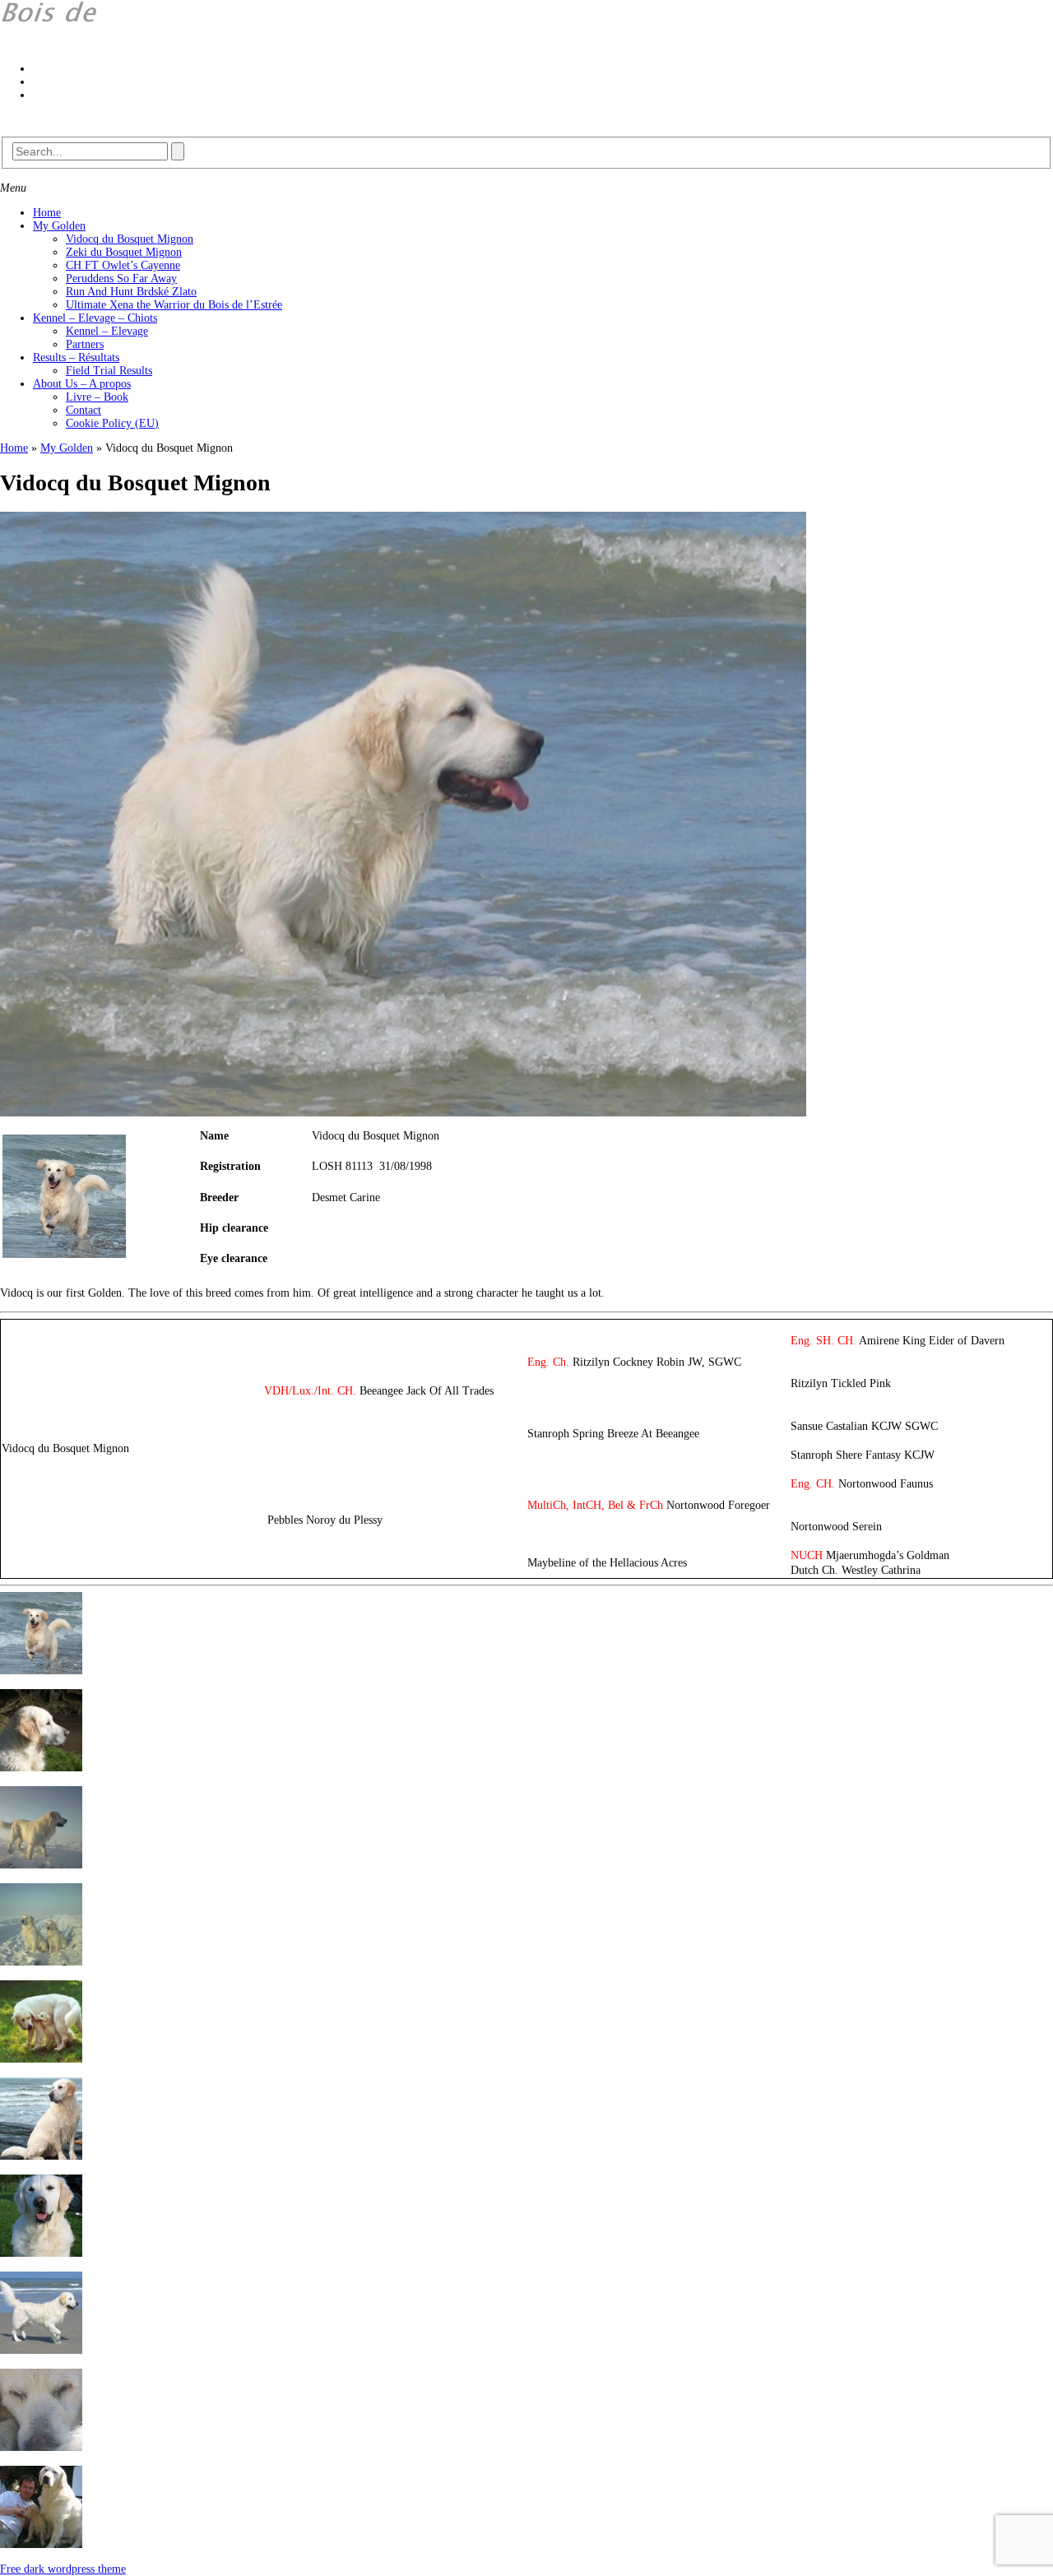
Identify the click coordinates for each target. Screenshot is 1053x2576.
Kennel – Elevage (107, 331)
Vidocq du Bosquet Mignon (130, 239)
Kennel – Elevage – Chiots (95, 318)
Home (47, 213)
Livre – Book (97, 397)
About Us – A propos (82, 384)
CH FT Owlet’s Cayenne (123, 265)
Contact (83, 410)
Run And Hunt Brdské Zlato (131, 292)
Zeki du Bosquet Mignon (124, 252)
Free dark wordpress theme (63, 2569)
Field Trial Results (109, 371)
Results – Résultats (76, 357)
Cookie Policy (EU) (112, 423)
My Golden (59, 226)
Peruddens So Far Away (121, 278)
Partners (85, 344)
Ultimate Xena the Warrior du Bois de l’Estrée (174, 305)
